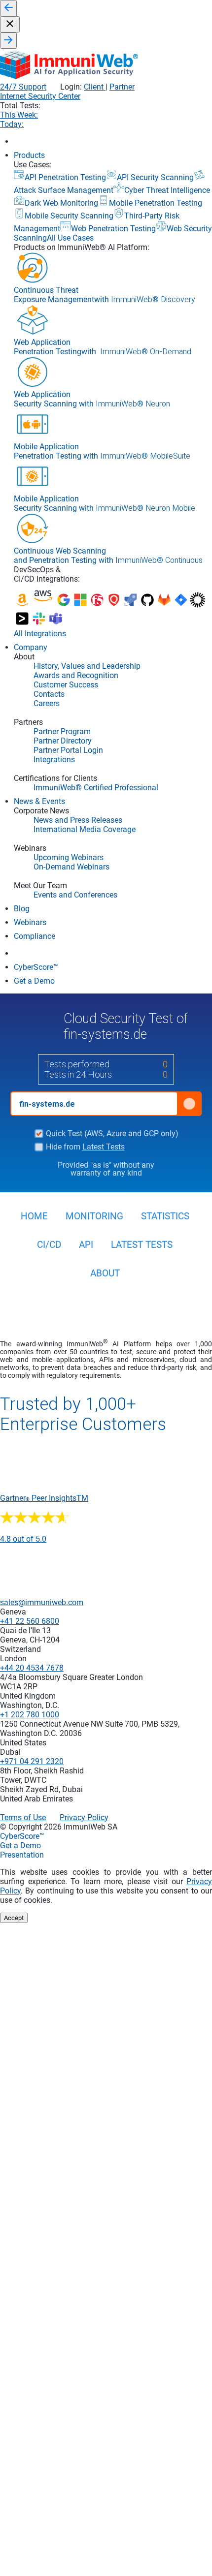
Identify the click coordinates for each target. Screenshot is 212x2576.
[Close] (10, 24)
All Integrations (40, 634)
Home (34, 1216)
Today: (12, 124)
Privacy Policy (84, 1817)
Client (95, 87)
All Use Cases (70, 238)
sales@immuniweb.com (42, 1602)
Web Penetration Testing (113, 229)
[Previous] (8, 8)
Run (189, 1104)
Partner (122, 87)
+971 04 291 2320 (32, 1761)
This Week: (19, 115)
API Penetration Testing (65, 177)
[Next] (8, 41)
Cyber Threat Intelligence (167, 190)
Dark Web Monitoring (61, 203)
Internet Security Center (40, 96)
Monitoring (94, 1216)
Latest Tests (104, 1147)
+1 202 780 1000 (30, 1715)
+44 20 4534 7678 (32, 1668)
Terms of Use (23, 1817)
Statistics (165, 1216)
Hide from (85, 1147)
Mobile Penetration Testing (156, 203)
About (105, 1273)
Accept (14, 1918)
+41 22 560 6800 (30, 1621)
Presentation (22, 1855)
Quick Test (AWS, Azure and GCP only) (112, 1134)
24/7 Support (23, 87)
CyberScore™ (22, 1836)
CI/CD (49, 1245)
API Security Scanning (155, 177)
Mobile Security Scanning (69, 216)
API (86, 1245)
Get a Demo (20, 1846)
